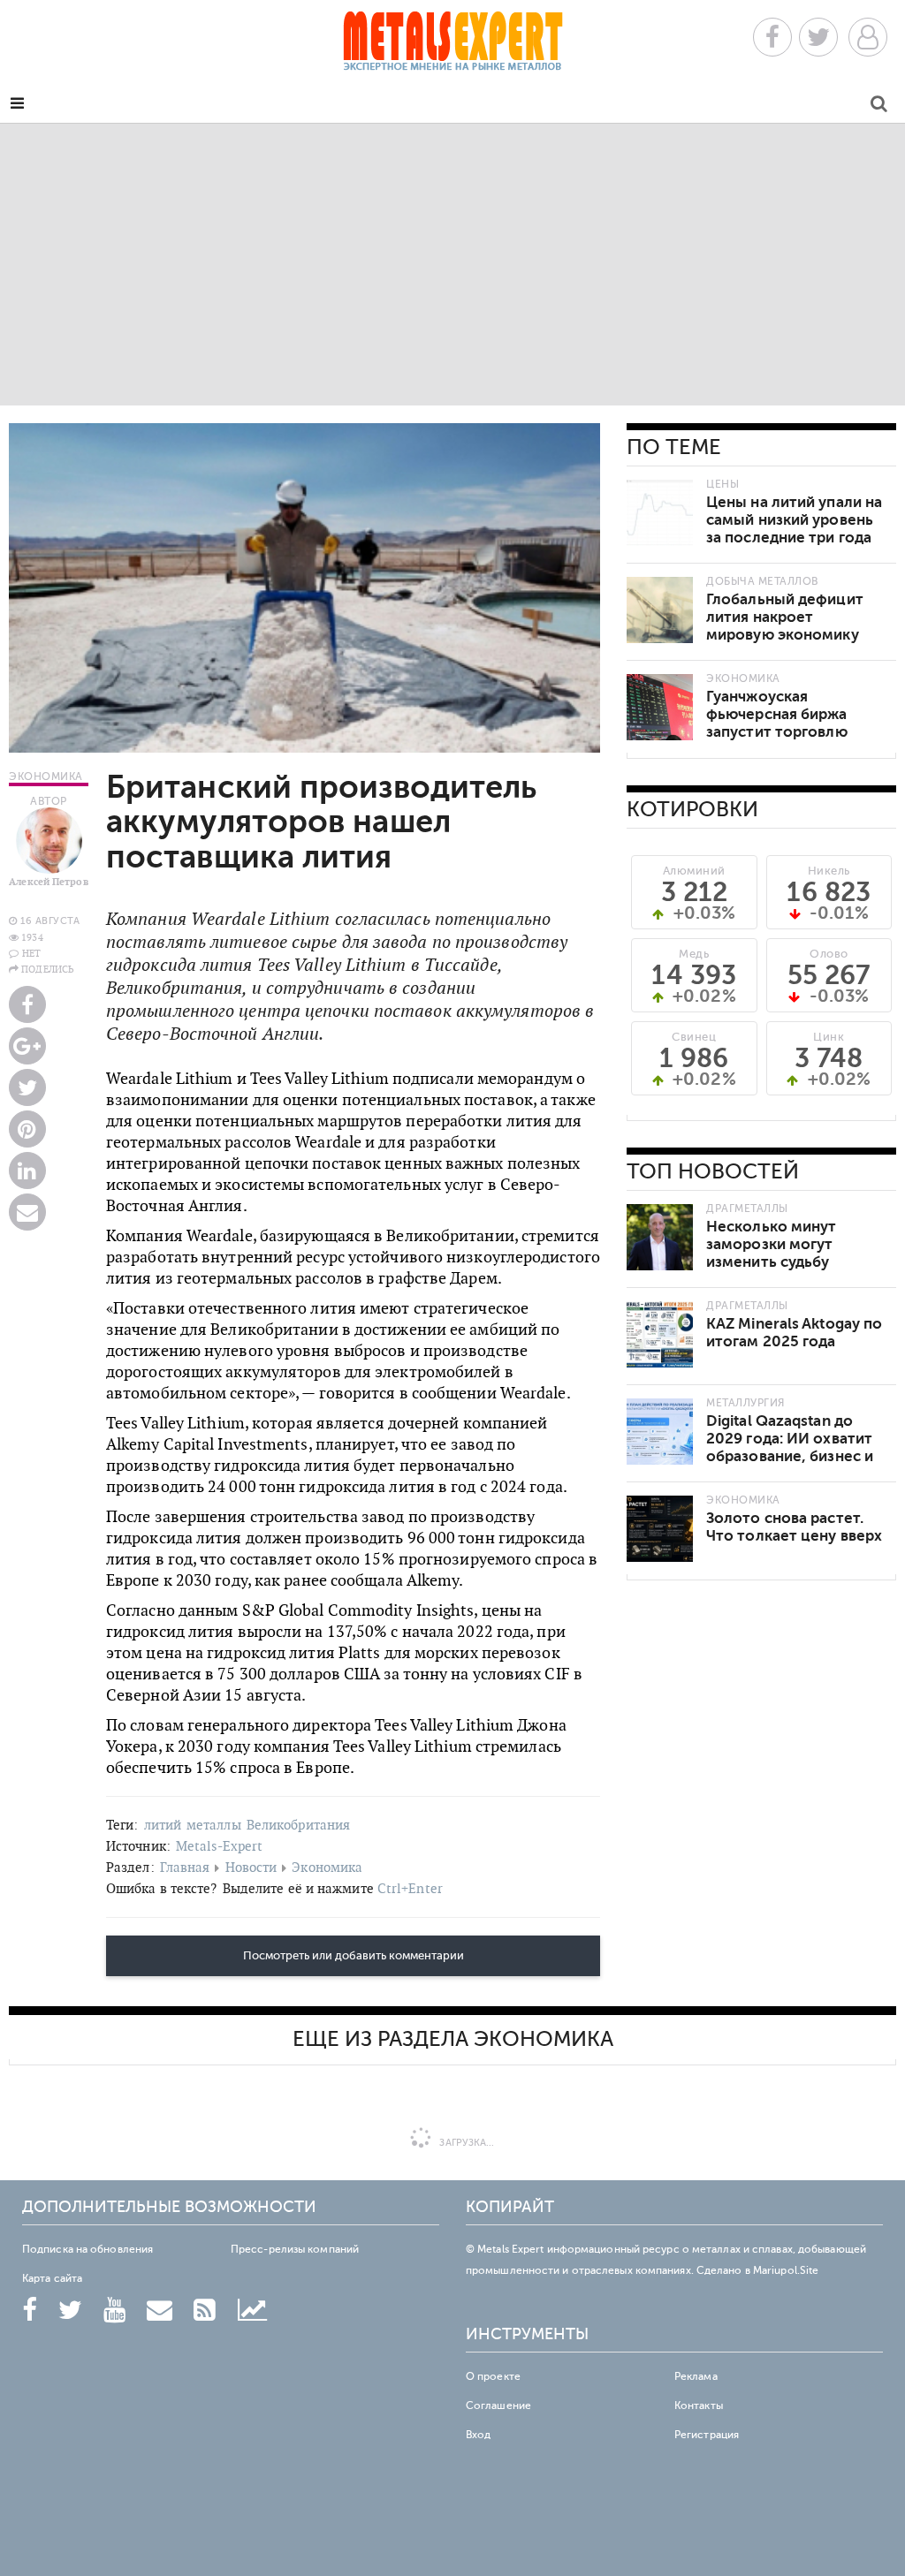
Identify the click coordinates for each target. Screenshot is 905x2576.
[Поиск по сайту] (879, 106)
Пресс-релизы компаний (295, 2249)
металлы (214, 1825)
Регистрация (707, 2435)
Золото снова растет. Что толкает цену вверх (794, 1527)
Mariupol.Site (786, 2270)
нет (31, 953)
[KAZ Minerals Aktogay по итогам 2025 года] (660, 1334)
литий (163, 1825)
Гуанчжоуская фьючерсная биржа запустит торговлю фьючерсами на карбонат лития (777, 732)
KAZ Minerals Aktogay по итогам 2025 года (794, 1333)
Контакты (699, 2406)
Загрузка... (465, 2143)
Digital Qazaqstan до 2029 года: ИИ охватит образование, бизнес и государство (790, 1447)
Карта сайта (52, 2278)
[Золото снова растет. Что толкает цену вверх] (660, 1529)
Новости (251, 1867)
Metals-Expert (219, 1846)
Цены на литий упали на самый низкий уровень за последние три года (794, 520)
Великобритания (298, 1825)
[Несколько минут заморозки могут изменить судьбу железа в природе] (660, 1237)
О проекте (493, 2376)
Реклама (696, 2376)
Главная (185, 1867)
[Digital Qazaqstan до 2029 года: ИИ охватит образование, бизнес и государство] (660, 1432)
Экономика (327, 1867)
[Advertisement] (452, 264)
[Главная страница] (452, 46)
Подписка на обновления (87, 2249)
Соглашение (498, 2406)
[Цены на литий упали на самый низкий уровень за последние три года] (660, 513)
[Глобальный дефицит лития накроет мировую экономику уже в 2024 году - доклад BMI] (660, 610)
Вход (478, 2435)
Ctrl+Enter (410, 1888)
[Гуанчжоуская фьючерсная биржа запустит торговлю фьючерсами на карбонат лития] (660, 707)
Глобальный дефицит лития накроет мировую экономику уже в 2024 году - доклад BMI (785, 635)
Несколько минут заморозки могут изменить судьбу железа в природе (772, 1253)
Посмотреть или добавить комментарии (354, 1956)
